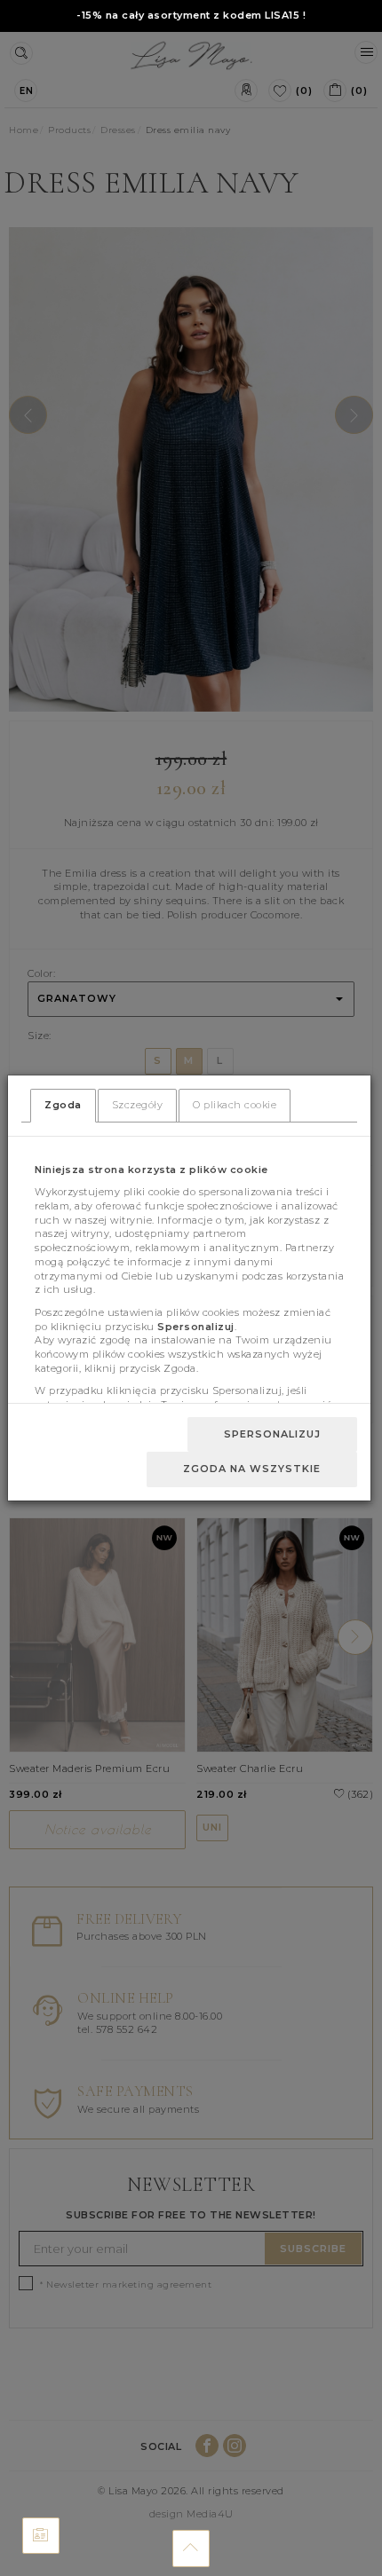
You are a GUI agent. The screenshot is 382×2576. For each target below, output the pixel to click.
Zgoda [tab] (63, 1105)
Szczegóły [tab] (138, 1105)
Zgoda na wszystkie (252, 1469)
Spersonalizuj (272, 1434)
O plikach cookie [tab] (235, 1105)
